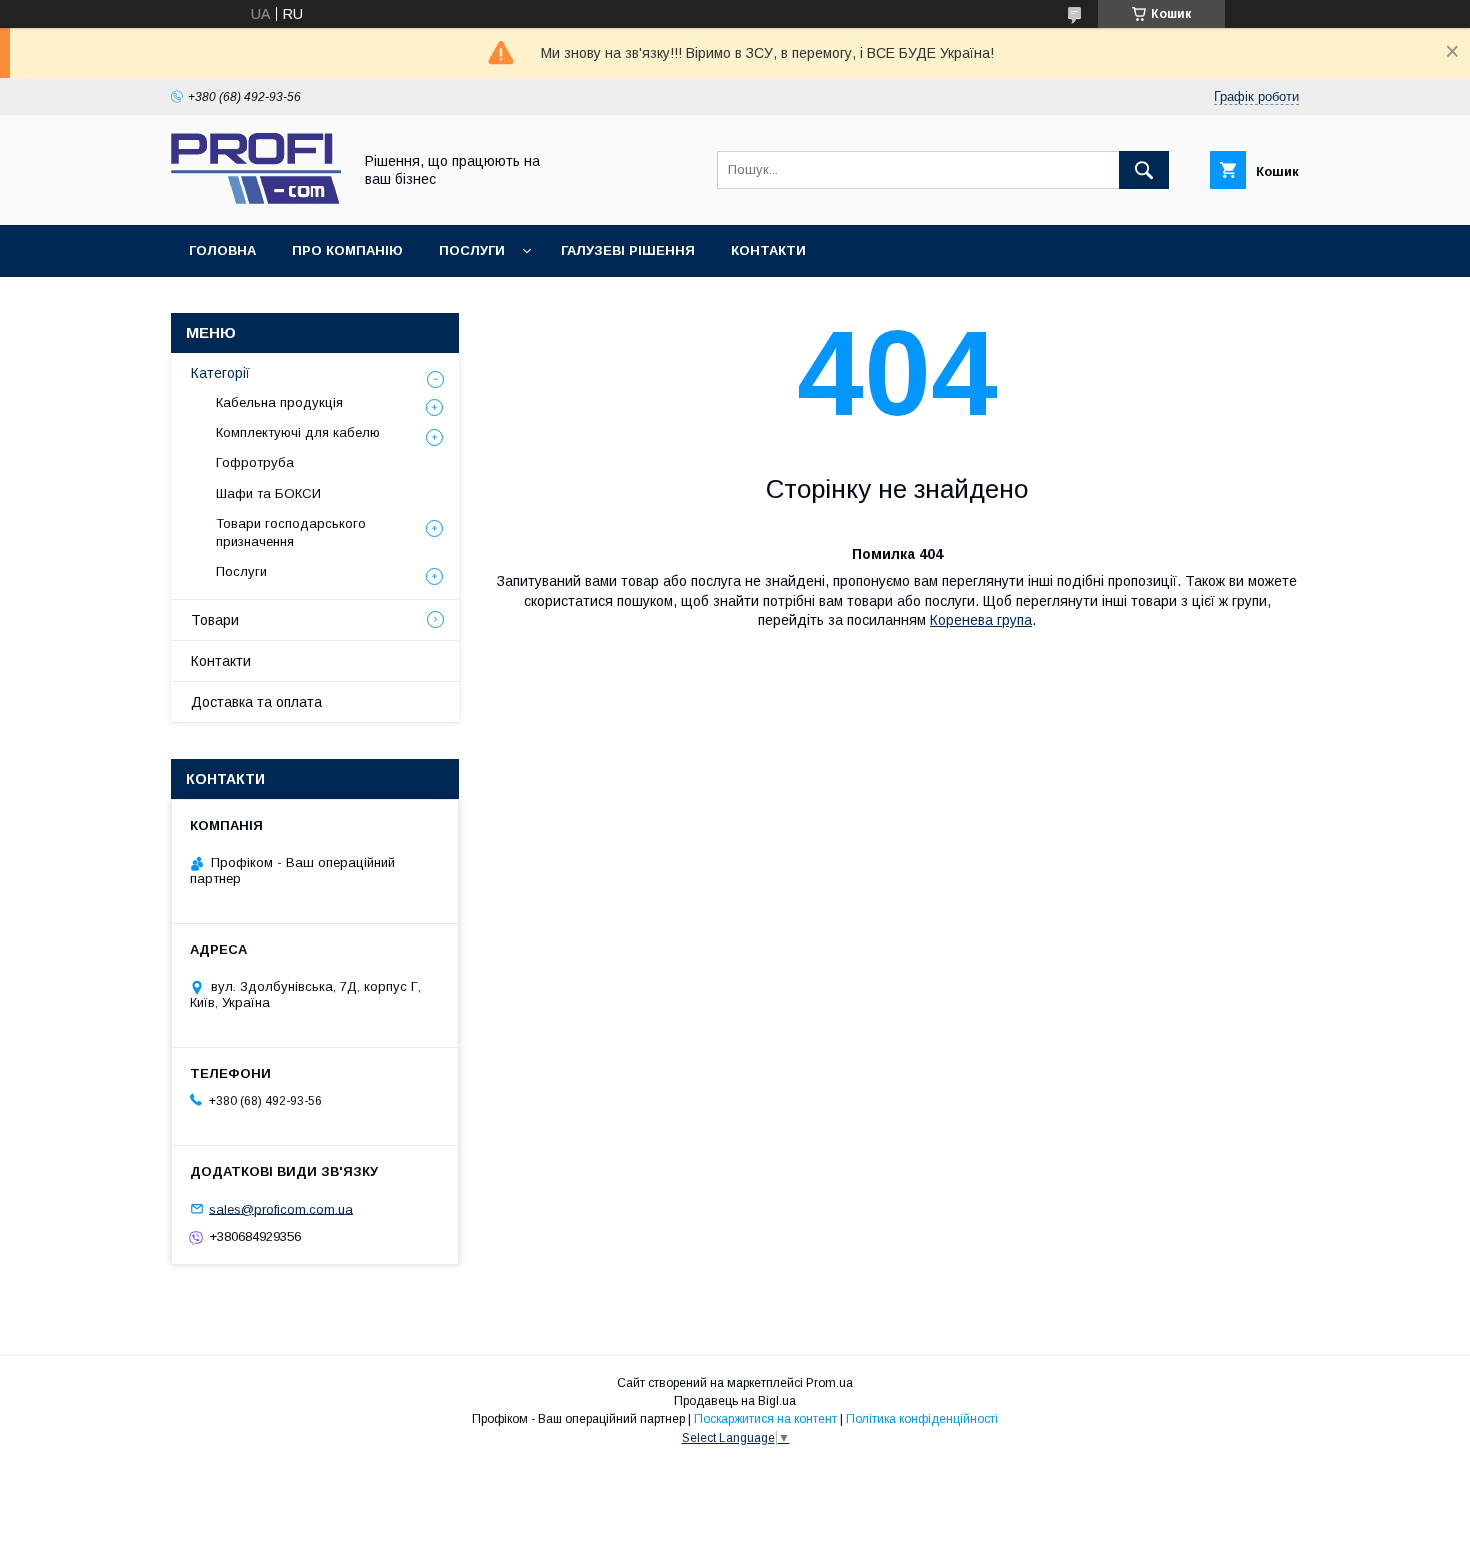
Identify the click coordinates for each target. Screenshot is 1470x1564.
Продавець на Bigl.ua (735, 1401)
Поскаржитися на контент (765, 1419)
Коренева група (981, 620)
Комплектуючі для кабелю (298, 432)
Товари (215, 620)
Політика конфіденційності (922, 1419)
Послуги (472, 250)
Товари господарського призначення (291, 532)
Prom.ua (829, 1383)
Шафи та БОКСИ (268, 493)
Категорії (220, 373)
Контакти (768, 250)
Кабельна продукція (279, 402)
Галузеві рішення (628, 250)
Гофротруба (255, 462)
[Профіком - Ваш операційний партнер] (256, 199)
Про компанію (347, 250)
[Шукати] (1144, 170)
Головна (222, 250)
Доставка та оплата (256, 702)
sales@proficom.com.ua (281, 1208)
